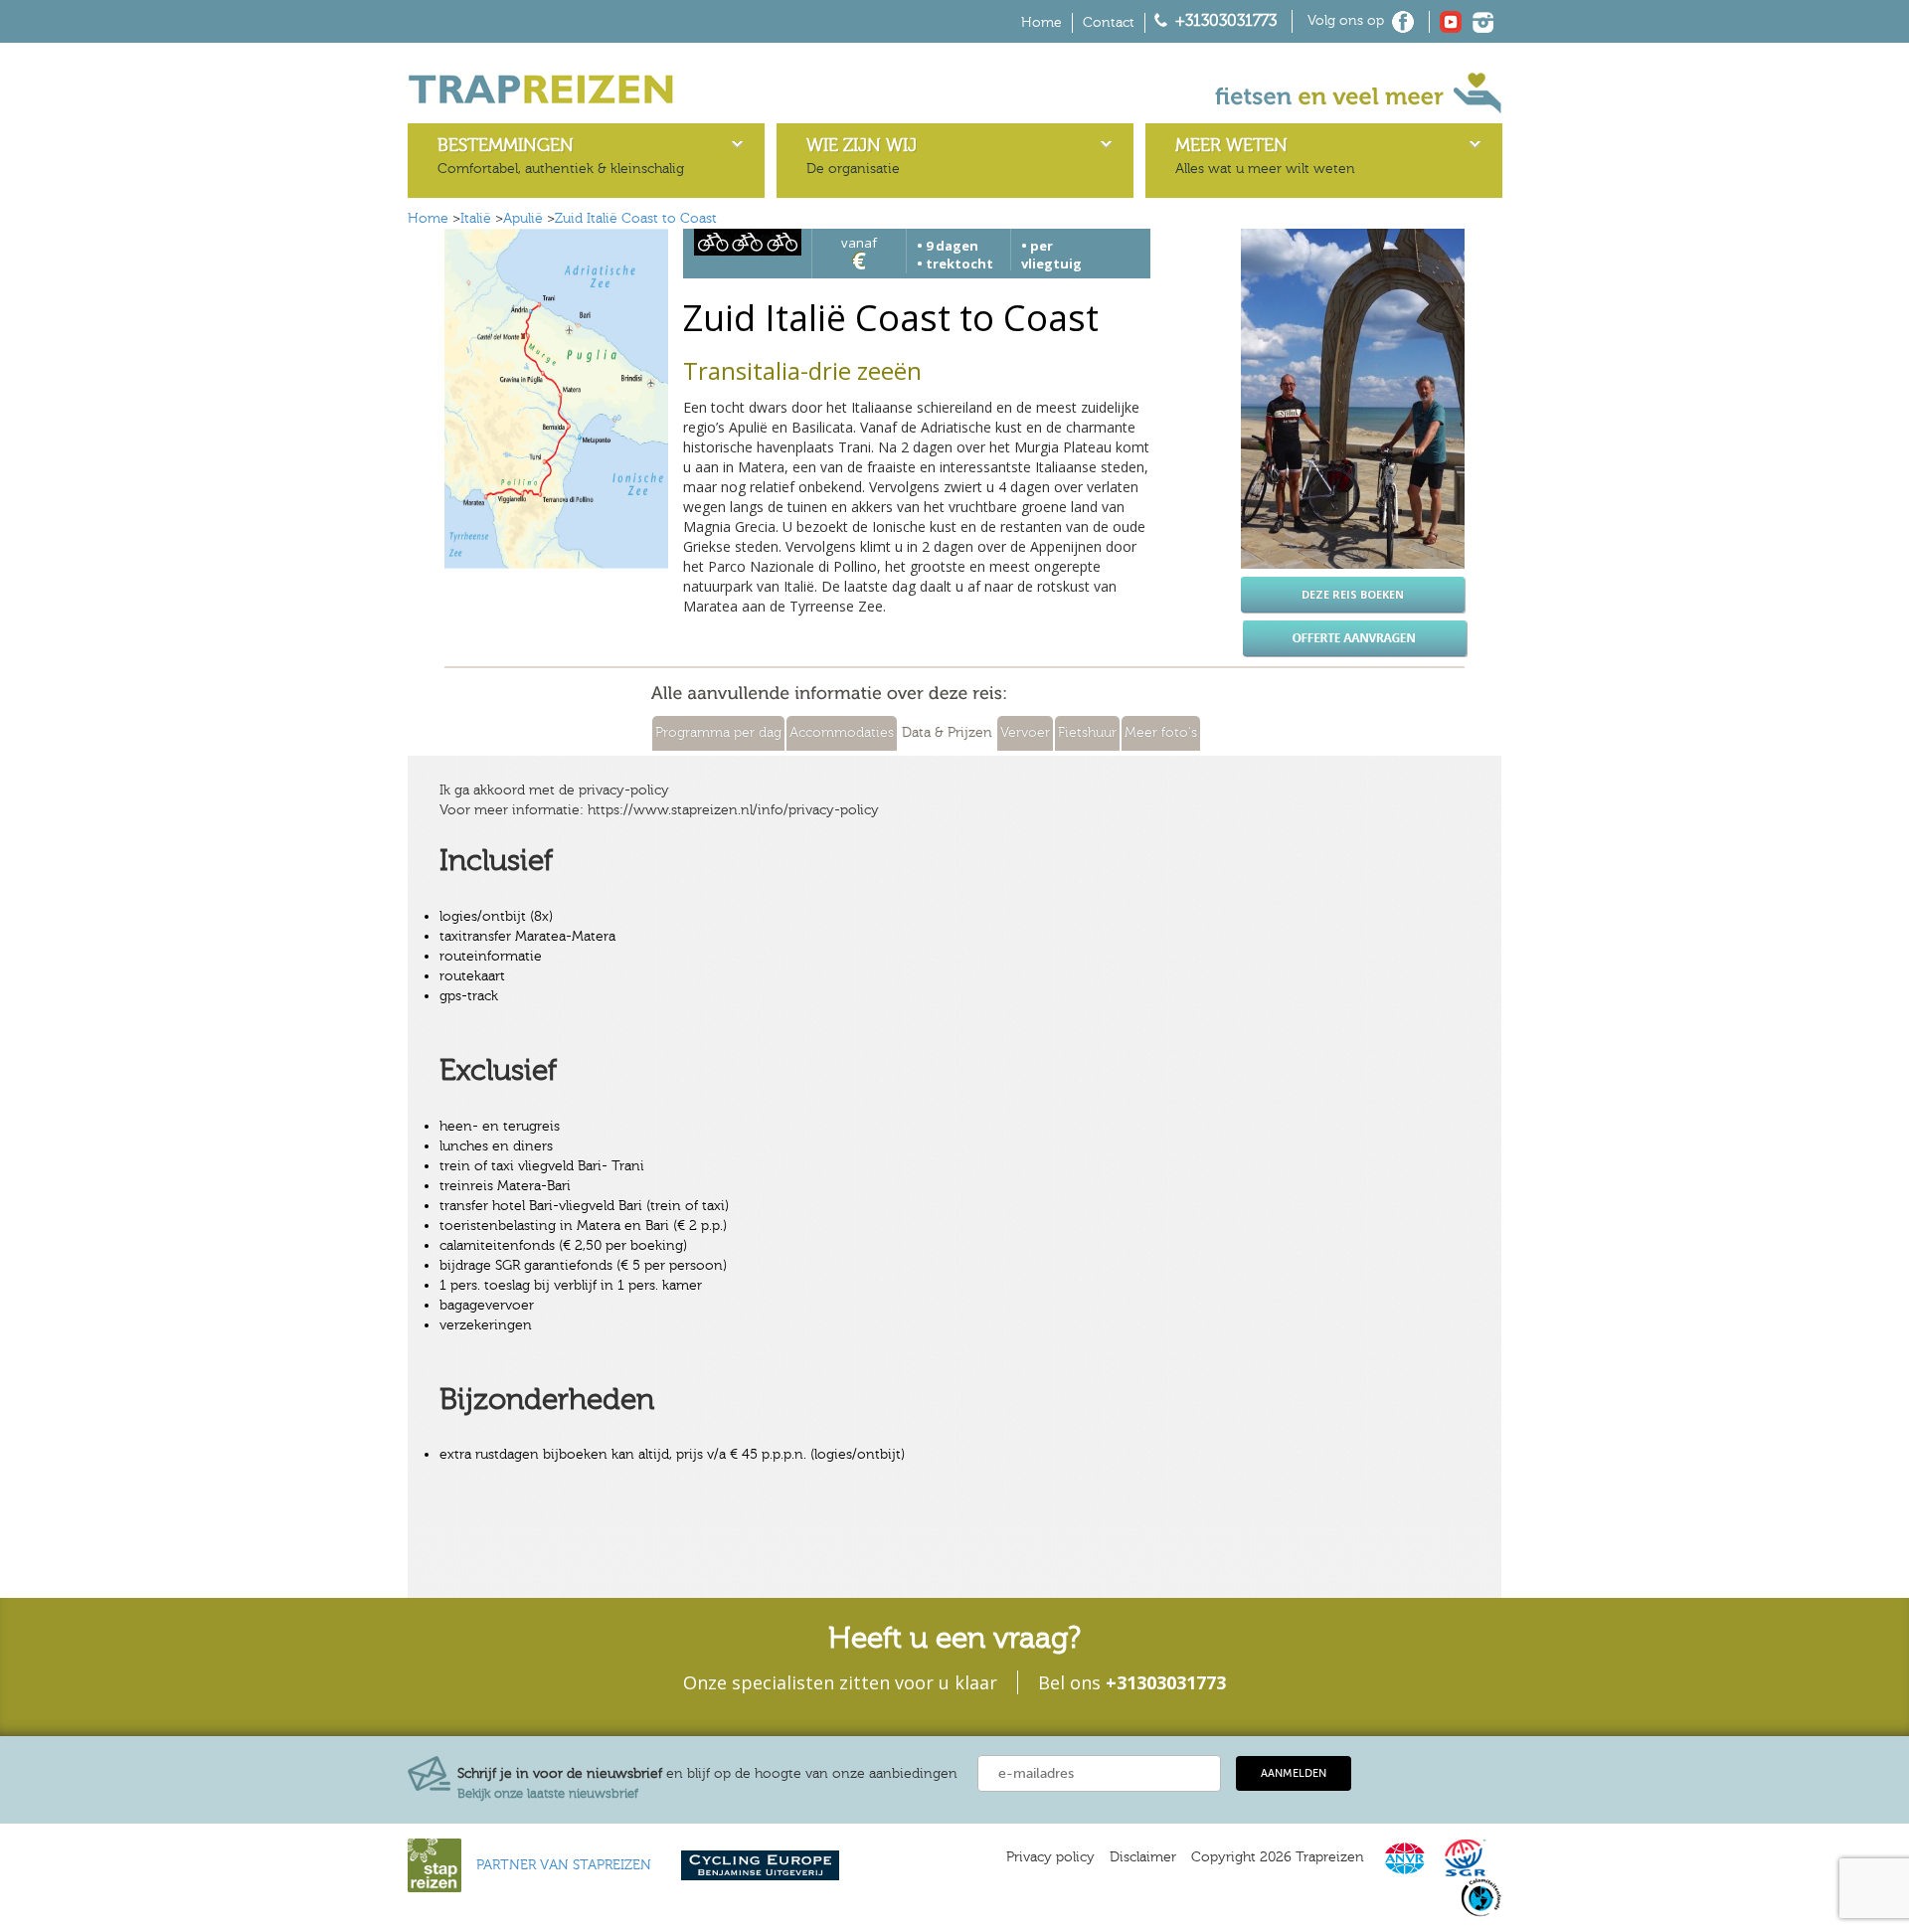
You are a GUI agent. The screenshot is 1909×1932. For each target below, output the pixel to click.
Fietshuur (1087, 733)
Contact (1109, 23)
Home (1041, 23)
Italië (476, 219)
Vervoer (1025, 733)
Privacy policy (1050, 1857)
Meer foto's (1161, 733)
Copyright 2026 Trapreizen (1278, 1857)
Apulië (523, 219)
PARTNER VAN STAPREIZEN (564, 1865)
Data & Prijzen (947, 733)
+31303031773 (1226, 21)
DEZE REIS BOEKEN (1353, 594)
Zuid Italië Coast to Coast (636, 219)
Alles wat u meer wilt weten (1265, 156)
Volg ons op (1346, 21)
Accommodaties (842, 733)
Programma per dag (718, 733)
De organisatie (862, 156)
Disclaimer (1143, 1857)
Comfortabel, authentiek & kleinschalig (561, 156)
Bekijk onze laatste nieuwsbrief (548, 1794)
